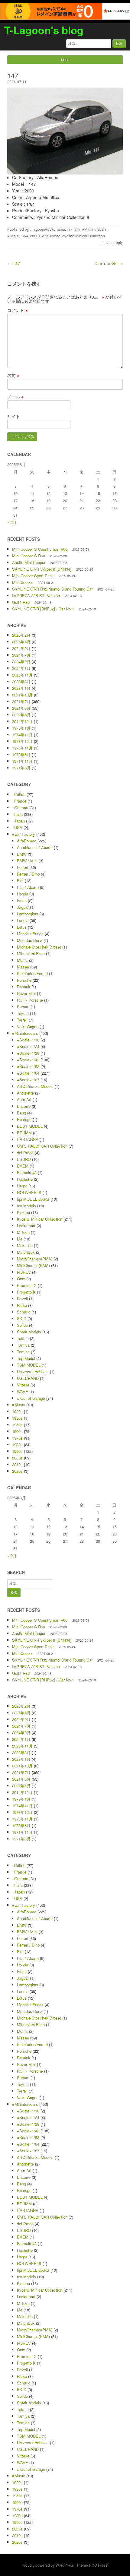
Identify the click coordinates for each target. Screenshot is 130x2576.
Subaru (23, 1007)
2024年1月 (21, 668)
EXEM (23, 1166)
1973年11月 (22, 748)
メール (15, 397)
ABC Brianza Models (35, 1086)
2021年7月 (21, 701)
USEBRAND (28, 1378)
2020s (17, 1471)
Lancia (23, 920)
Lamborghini (28, 914)
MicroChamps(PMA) (35, 1259)
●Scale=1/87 (28, 1080)
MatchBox (26, 1252)
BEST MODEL (30, 1126)
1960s (17, 1431)
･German (20, 808)
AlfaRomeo (51, 236)
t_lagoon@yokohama (47, 229)
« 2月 (12, 522)
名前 (13, 375)
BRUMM (24, 1133)
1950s (17, 1425)
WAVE (23, 1391)
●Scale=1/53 (28, 1066)
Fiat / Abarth (28, 887)
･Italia (76, 229)
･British (19, 794)
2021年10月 (22, 695)
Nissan (23, 967)
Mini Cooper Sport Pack (33, 576)
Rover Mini (26, 993)
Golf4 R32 (21, 602)
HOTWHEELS (29, 1192)
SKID (22, 1318)
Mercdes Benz (30, 940)
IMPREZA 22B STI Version (36, 596)
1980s (17, 1445)
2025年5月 (21, 642)
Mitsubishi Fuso (31, 954)
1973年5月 (21, 754)
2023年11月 (22, 675)
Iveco (22, 900)
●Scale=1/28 (28, 1053)
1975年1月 (21, 728)
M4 (20, 1239)
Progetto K (26, 1292)
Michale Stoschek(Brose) (39, 947)
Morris (22, 960)
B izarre (24, 1106)
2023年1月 (21, 688)
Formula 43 (27, 1172)
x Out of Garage (31, 1398)
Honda (23, 894)
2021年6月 (21, 708)
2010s (17, 1464)
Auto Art (24, 1099)
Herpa (22, 1186)
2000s (35, 236)
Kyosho (23, 1212)
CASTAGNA (28, 1139)
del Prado (25, 1153)
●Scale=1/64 (18, 236)
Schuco (24, 1312)
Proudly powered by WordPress (48, 2565)
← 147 (14, 263)
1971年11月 (22, 761)
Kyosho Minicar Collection (84, 236)
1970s (17, 1438)
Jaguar (23, 907)
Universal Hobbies (33, 1372)
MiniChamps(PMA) (33, 1265)
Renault (24, 987)
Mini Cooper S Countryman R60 (40, 549)
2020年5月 (21, 715)
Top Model (26, 1358)
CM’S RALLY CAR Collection (42, 1146)
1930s (17, 1418)
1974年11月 (22, 735)
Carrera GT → (109, 263)
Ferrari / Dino (28, 874)
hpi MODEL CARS (33, 1199)
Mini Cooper (23, 582)
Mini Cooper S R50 (29, 556)
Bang (21, 1113)
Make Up (25, 1245)
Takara (23, 1338)
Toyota (23, 1013)
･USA (17, 827)
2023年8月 (21, 681)
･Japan (18, 821)
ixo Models (26, 1206)
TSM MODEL (29, 1365)
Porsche (24, 980)
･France (19, 801)
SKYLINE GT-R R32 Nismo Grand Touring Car (52, 589)
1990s (17, 1451)
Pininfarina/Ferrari (32, 973)
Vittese (23, 1385)
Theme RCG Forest (92, 2565)
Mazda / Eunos (30, 934)
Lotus (22, 927)
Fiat (20, 881)
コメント (18, 310)
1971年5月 (21, 768)
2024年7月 (21, 655)
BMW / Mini (27, 861)
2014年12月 (22, 721)
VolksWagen (28, 1027)
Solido (22, 1325)
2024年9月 (21, 648)
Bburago (24, 1119)
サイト (14, 416)
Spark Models (29, 1332)
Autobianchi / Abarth (35, 847)
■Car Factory (24, 834)
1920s (17, 1411)
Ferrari (23, 867)
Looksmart (26, 1226)
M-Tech (23, 1232)
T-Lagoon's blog (44, 30)
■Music (19, 1405)
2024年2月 (21, 662)
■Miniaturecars (94, 229)
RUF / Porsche (30, 1000)
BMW (22, 854)
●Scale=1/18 (28, 1040)
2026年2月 (21, 635)
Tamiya (23, 1345)
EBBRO (24, 1159)
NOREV (24, 1272)
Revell (22, 1299)
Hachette (25, 1179)
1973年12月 (22, 741)
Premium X (27, 1285)
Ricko (22, 1305)
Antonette (25, 1093)
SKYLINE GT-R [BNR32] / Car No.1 (43, 609)
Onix (21, 1279)
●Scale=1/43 (28, 1060)
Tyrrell (22, 1020)
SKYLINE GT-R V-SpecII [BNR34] (42, 569)
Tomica (23, 1352)
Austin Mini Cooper (29, 562)
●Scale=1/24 (28, 1046)
